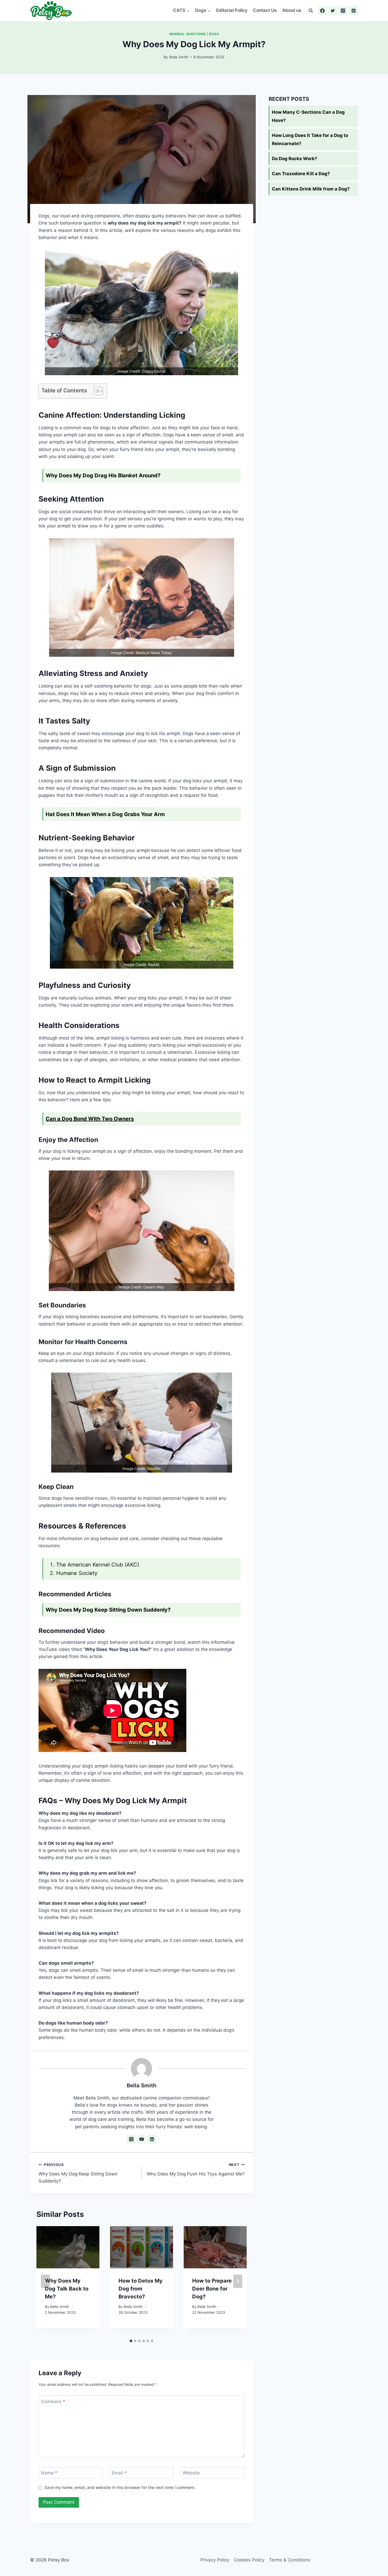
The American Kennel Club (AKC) (98, 1565)
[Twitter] (333, 11)
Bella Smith (179, 57)
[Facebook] (323, 11)
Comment (53, 2401)
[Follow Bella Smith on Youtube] (141, 2139)
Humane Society (77, 1573)
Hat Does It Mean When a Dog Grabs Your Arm (105, 814)
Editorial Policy (232, 10)
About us (292, 10)
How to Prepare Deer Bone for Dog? (212, 2289)
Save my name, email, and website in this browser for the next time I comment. (120, 2487)
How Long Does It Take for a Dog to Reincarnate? (310, 139)
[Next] (238, 2281)
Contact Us (265, 10)
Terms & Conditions (290, 2560)
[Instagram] (343, 11)
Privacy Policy (215, 2560)
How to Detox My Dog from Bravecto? (141, 2289)
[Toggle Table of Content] (96, 391)
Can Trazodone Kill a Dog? (301, 174)
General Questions (188, 34)
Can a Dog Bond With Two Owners (90, 1119)
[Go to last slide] (45, 2281)
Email (119, 2473)
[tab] (131, 2341)
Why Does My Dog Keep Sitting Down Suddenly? (78, 2173)
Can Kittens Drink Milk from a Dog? (311, 189)
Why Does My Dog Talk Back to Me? (67, 2289)
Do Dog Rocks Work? (295, 159)
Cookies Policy (249, 2560)
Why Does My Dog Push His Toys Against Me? (196, 2170)
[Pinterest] (353, 11)
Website (191, 2473)
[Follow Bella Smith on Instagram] (131, 2139)
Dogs (214, 34)
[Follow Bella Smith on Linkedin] (152, 2139)
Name (49, 2473)
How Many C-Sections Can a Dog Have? (308, 116)
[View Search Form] (311, 11)
